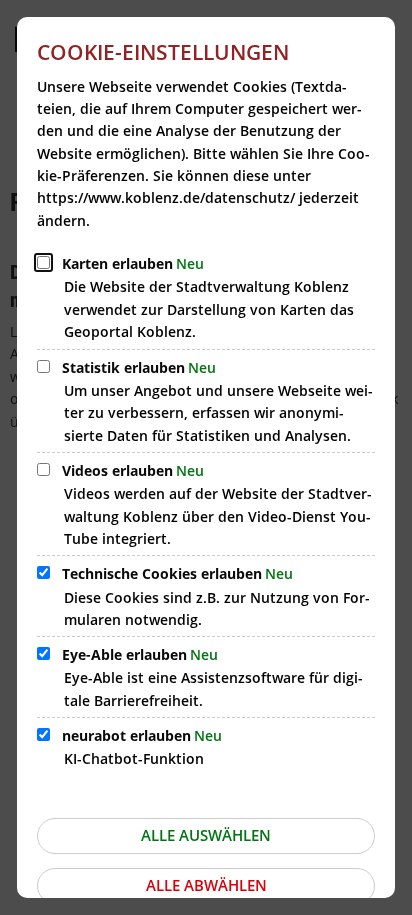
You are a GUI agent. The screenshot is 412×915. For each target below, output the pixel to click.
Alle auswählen (206, 835)
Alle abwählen (206, 885)
